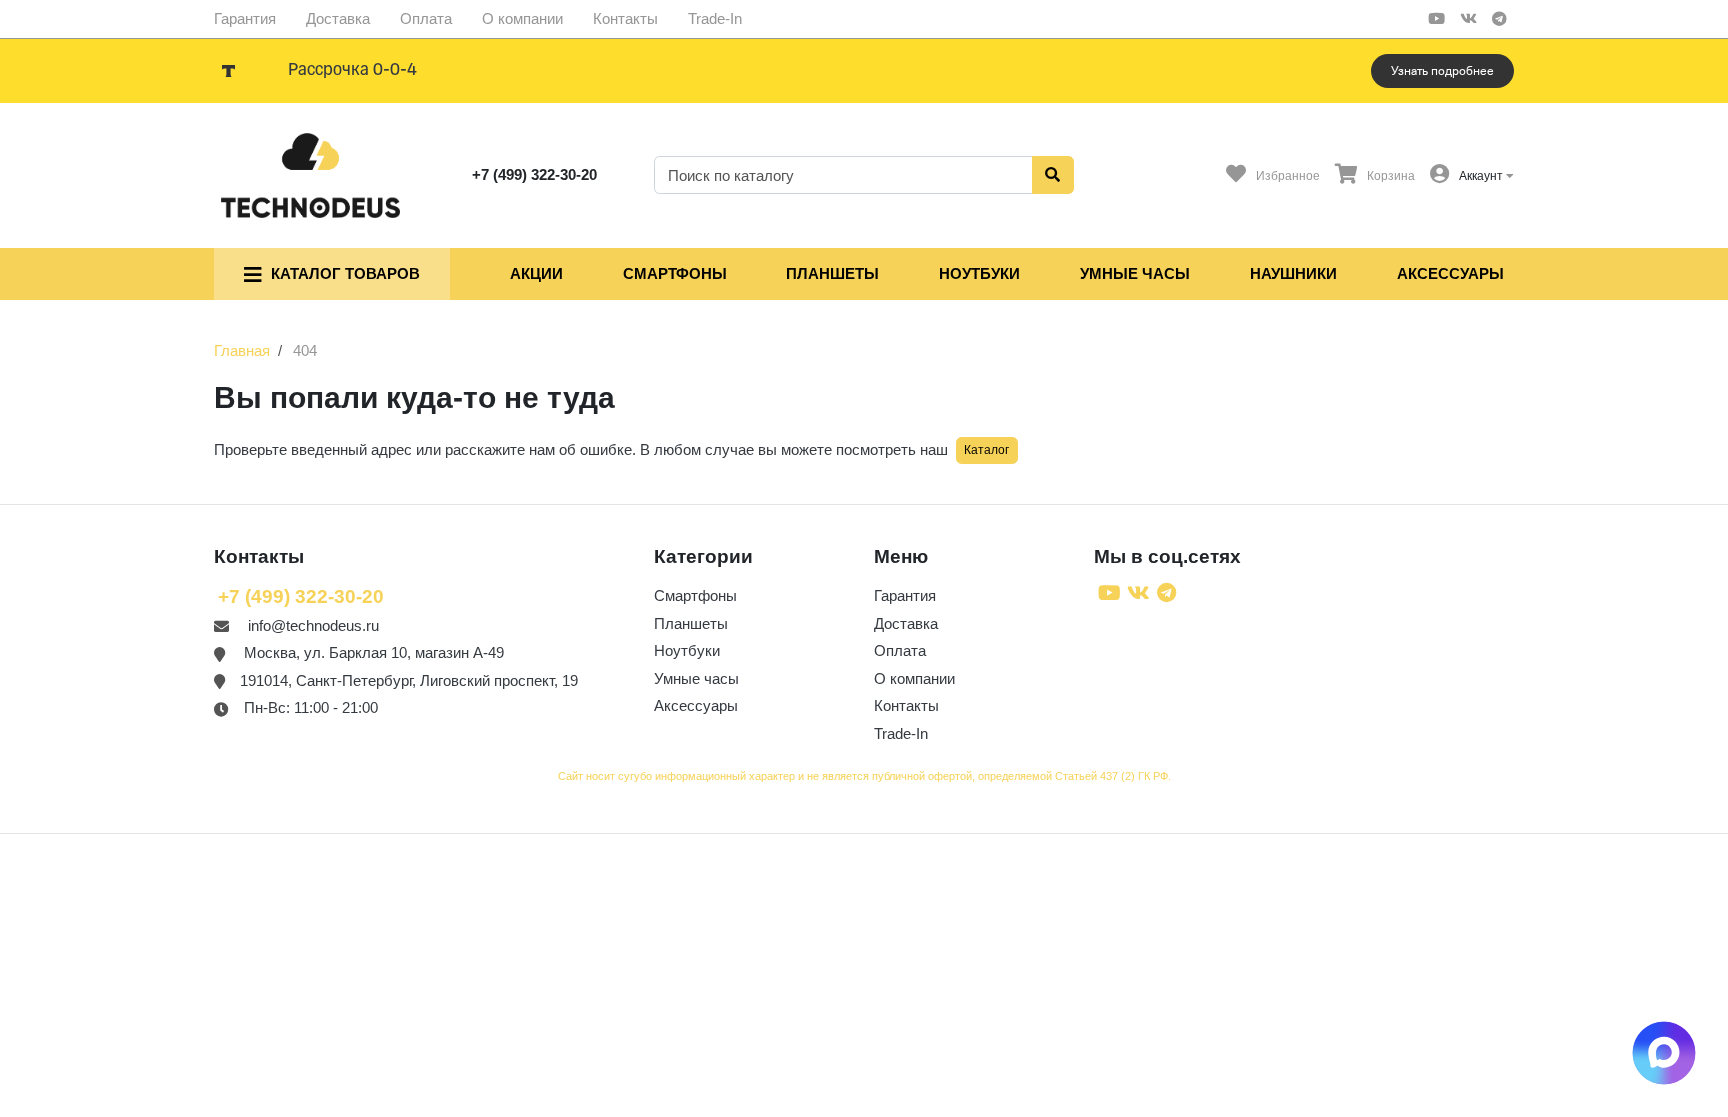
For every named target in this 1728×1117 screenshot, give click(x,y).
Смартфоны (675, 273)
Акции (536, 273)
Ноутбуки (979, 273)
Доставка (338, 18)
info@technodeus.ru (313, 625)
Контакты (625, 18)
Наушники (1293, 273)
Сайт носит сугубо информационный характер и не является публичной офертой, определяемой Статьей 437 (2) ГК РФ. (864, 776)
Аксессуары (1450, 273)
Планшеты (832, 273)
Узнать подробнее (1442, 71)
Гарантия (245, 18)
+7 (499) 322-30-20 (534, 174)
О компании (522, 18)
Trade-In (715, 18)
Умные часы (1135, 273)
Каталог (986, 450)
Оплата (426, 18)
